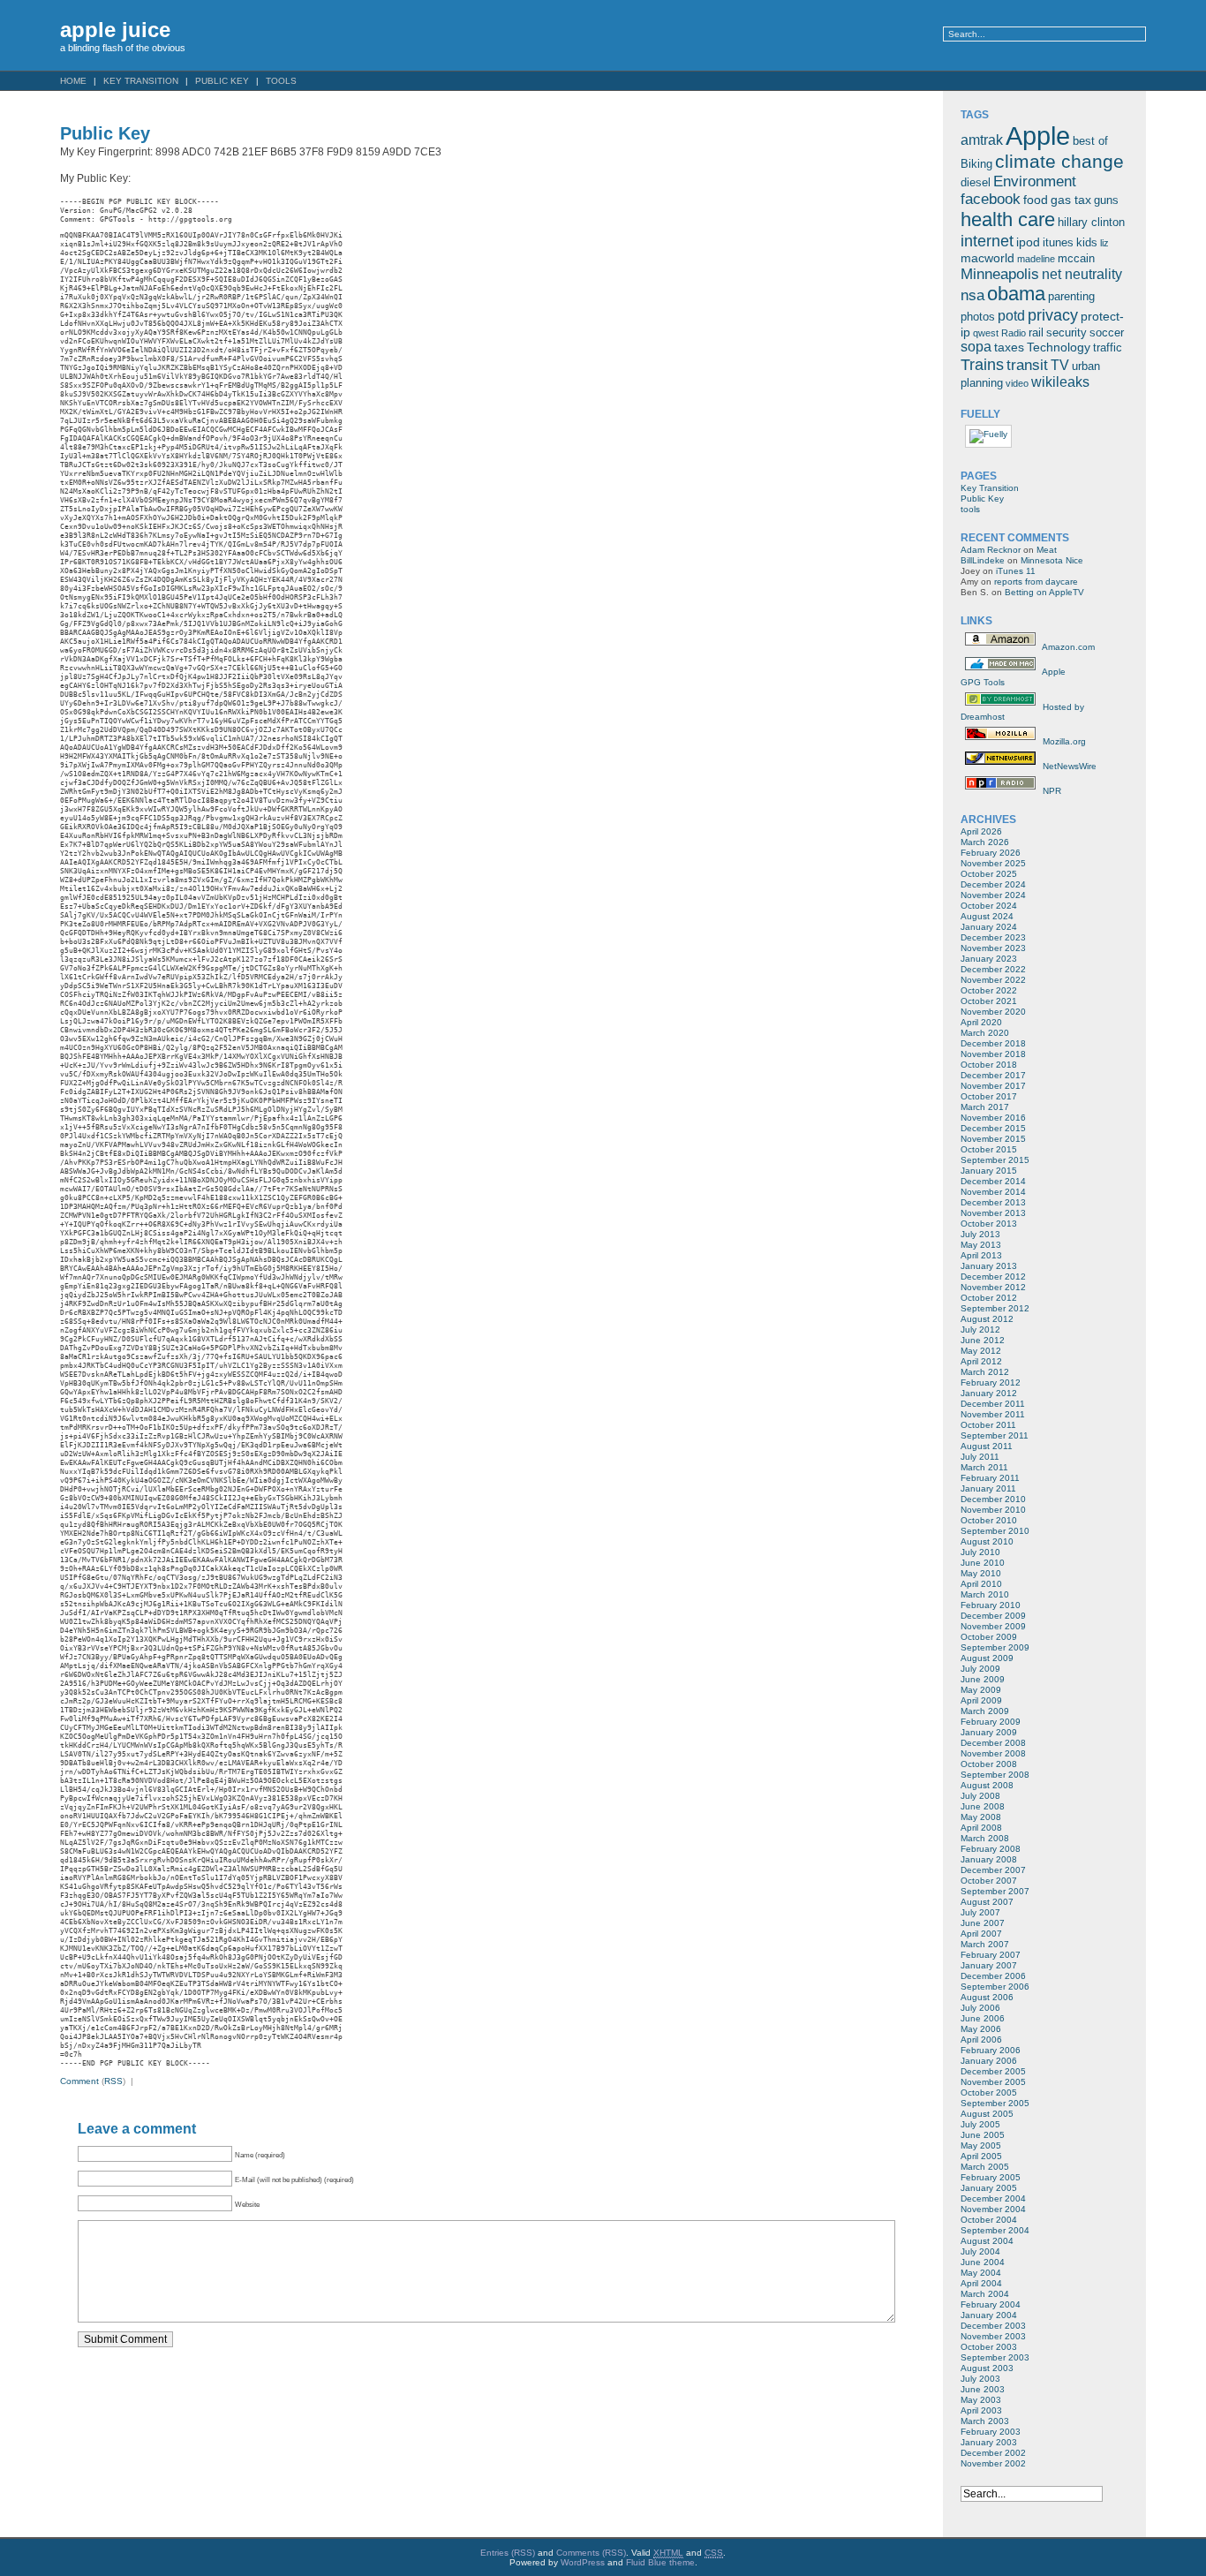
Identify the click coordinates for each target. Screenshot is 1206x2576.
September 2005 (995, 2103)
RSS (113, 2081)
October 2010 (989, 1520)
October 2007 (989, 1881)
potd (1011, 316)
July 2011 (980, 1457)
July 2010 (980, 1552)
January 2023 (989, 959)
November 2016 (993, 1118)
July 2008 (980, 1796)
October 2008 (989, 1764)
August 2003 (987, 2368)
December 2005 (993, 2071)
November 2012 (993, 1287)
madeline (1036, 259)
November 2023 (993, 948)
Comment (79, 2081)
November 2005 (993, 2082)
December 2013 (993, 1202)
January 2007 (989, 1965)
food (1036, 200)
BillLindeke (983, 560)
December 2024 (993, 884)
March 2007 (985, 1944)
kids (1087, 243)
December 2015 (993, 1128)
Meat (1047, 550)
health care (1008, 219)
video (1017, 383)
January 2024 (989, 927)
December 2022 (993, 969)
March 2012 (985, 1372)
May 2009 (981, 1690)
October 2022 (989, 990)
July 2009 (980, 1669)
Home (73, 81)
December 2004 (993, 2198)
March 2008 (985, 1838)
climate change (1059, 161)
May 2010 (981, 1573)
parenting (1071, 297)
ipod (1028, 242)
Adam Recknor (991, 550)
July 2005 (980, 2124)
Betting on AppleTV (1044, 592)
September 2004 (995, 2230)
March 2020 (985, 1033)
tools (281, 81)
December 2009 (993, 1616)
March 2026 (985, 842)
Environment (1035, 181)
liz (1104, 243)
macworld (987, 258)
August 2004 (987, 2241)
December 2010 (993, 1499)
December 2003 (993, 2326)
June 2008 (983, 1806)
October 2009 (989, 1637)
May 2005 (981, 2145)
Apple (1038, 136)
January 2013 (989, 1266)
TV (1060, 365)
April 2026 (981, 831)
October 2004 (989, 2220)
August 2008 (987, 1785)
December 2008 (993, 1743)
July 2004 (980, 2251)
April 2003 (981, 2410)
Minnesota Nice (1052, 560)
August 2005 (987, 2114)
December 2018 (993, 1043)
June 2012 (983, 1340)
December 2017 (993, 1075)
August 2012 (987, 1319)
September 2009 (995, 1647)
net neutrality (1082, 274)
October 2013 (989, 1224)
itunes (1058, 243)
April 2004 (981, 2283)
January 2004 (989, 2315)
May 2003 (981, 2400)
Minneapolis (1000, 274)
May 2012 (981, 1351)
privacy (1053, 315)
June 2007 (983, 1923)
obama (1016, 294)
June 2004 (983, 2262)
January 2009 (989, 1732)
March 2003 (985, 2421)
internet (987, 241)
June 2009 (983, 1679)
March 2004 (985, 2294)
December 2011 (993, 1404)
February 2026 (991, 853)
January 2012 (989, 1393)
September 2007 (995, 1891)
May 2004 (981, 2273)
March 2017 (985, 1107)
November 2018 (993, 1054)
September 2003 (995, 2357)
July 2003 (980, 2379)
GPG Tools (983, 682)
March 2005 (985, 2167)
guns (1106, 200)
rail (1036, 333)
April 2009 (981, 1700)
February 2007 (991, 1955)
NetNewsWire (1068, 766)
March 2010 (985, 1594)
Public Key (222, 81)
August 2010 (987, 1541)
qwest (986, 333)
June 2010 (983, 1563)
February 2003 (991, 2432)
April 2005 (981, 2156)
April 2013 (981, 1255)
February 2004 (991, 2304)
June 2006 (983, 2018)
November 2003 (993, 2336)
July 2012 (980, 1330)
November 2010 (993, 1510)
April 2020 (981, 1022)
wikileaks (1060, 382)
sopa (976, 347)
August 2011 (987, 1446)
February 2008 (991, 1849)
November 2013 (993, 1213)
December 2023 (993, 937)
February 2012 (991, 1382)
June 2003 (983, 2389)
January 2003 (989, 2442)
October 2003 (989, 2347)
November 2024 (993, 895)
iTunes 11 (1016, 571)
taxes (1009, 347)
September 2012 (995, 1308)
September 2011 (995, 1435)
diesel (976, 183)
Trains (982, 364)
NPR (1051, 791)
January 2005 (989, 2188)
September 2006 (995, 1987)
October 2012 (989, 1298)
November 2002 (993, 2463)
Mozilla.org (1063, 741)
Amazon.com (1067, 647)
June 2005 (983, 2135)
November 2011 (993, 1414)
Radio (1014, 333)
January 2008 (989, 1859)
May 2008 (981, 1817)
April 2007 (981, 1934)
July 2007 (980, 1912)
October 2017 (989, 1096)
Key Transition (141, 81)
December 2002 (993, 2453)
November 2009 (993, 1626)
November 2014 (993, 1192)
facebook (991, 199)
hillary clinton (1091, 223)
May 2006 (981, 2029)
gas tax (1071, 200)
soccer (1107, 333)
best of (1090, 141)
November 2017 (993, 1086)
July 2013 (980, 1234)
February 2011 (990, 1478)
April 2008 (981, 1828)
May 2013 (981, 1245)
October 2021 (989, 1001)
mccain (1076, 259)
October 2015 (989, 1149)
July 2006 (980, 2008)
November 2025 (993, 863)
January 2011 (988, 1488)
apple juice (115, 30)
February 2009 (991, 1722)
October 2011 (988, 1425)
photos (978, 317)
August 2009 (987, 1658)
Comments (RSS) (591, 2553)
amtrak (982, 140)
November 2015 (993, 1139)
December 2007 (993, 1870)
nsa (972, 295)
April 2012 (981, 1361)
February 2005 (991, 2177)
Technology (1059, 347)
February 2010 (991, 1605)
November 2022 (993, 980)
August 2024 (987, 916)
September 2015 (995, 1160)
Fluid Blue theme (660, 2562)
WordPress (583, 2562)
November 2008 (993, 1753)
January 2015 (989, 1171)
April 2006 (981, 2040)
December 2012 (993, 1277)
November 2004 (993, 2209)
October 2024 (989, 906)
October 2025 (989, 874)
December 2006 (993, 1976)
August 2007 (987, 1902)
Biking (976, 164)
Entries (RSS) (508, 2553)
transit (1027, 365)
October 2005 (989, 2093)
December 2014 (993, 1181)
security (1067, 333)
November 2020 (993, 1012)
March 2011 (984, 1467)
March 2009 (985, 1711)
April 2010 (981, 1584)
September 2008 (995, 1775)
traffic (1108, 348)
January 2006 (989, 2061)
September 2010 (995, 1531)
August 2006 (987, 1997)
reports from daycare (1036, 582)
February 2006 (991, 2050)
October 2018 (989, 1065)
